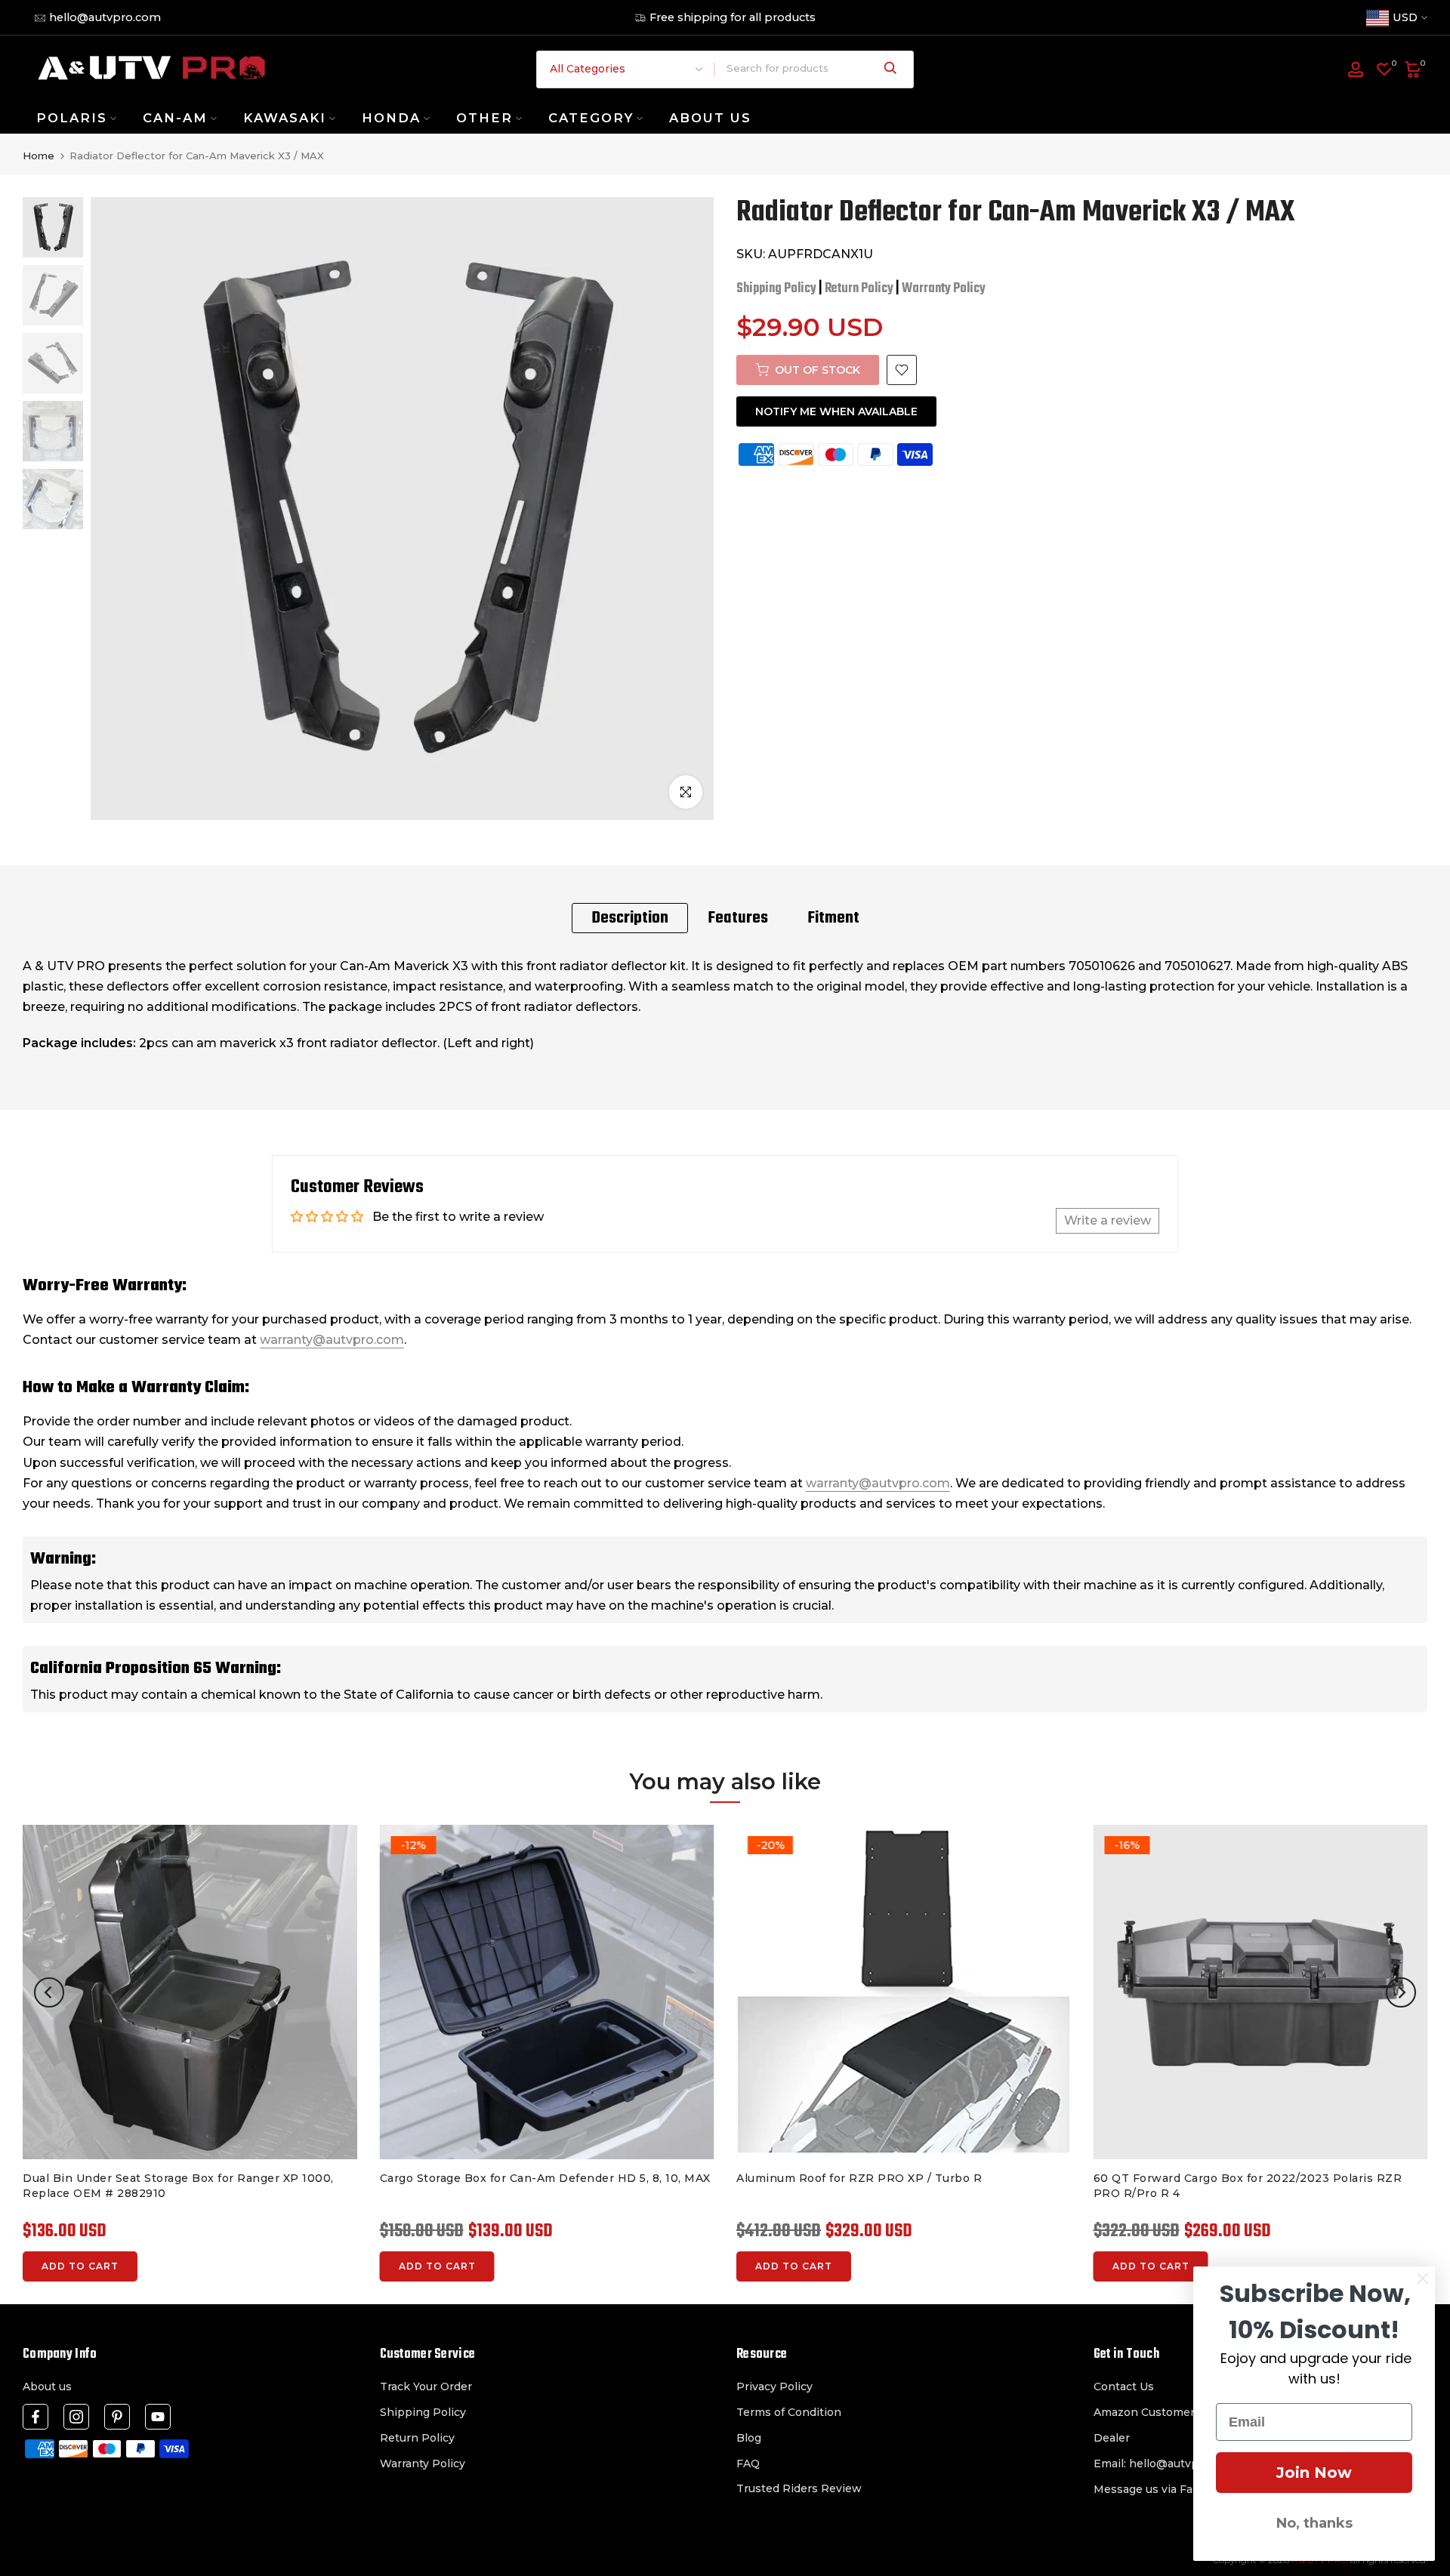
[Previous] (49, 1992)
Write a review (1108, 1220)
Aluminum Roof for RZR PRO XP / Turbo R (859, 2178)
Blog (749, 2438)
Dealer (1112, 2438)
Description (630, 918)
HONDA (391, 118)
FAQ (748, 2464)
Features (738, 918)
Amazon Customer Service (1166, 2412)
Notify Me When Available (836, 411)
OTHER (484, 118)
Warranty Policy (944, 289)
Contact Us (1124, 2386)
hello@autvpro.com (105, 17)
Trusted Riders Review (799, 2488)
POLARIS (72, 118)
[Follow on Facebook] (35, 2417)
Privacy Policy (774, 2386)
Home (39, 156)
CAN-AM (175, 118)
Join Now (1314, 2473)
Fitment (833, 918)
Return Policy (859, 289)
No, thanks (1314, 2523)
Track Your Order (426, 2386)
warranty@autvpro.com (332, 1340)
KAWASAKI (285, 118)
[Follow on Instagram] (76, 2417)
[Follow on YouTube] (158, 2417)
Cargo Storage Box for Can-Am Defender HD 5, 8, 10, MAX (545, 2178)
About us (47, 2386)
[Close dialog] (1423, 2279)
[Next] (1401, 1992)
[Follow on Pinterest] (117, 2417)
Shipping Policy (776, 289)
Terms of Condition (789, 2412)
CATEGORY (591, 118)
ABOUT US (710, 118)
